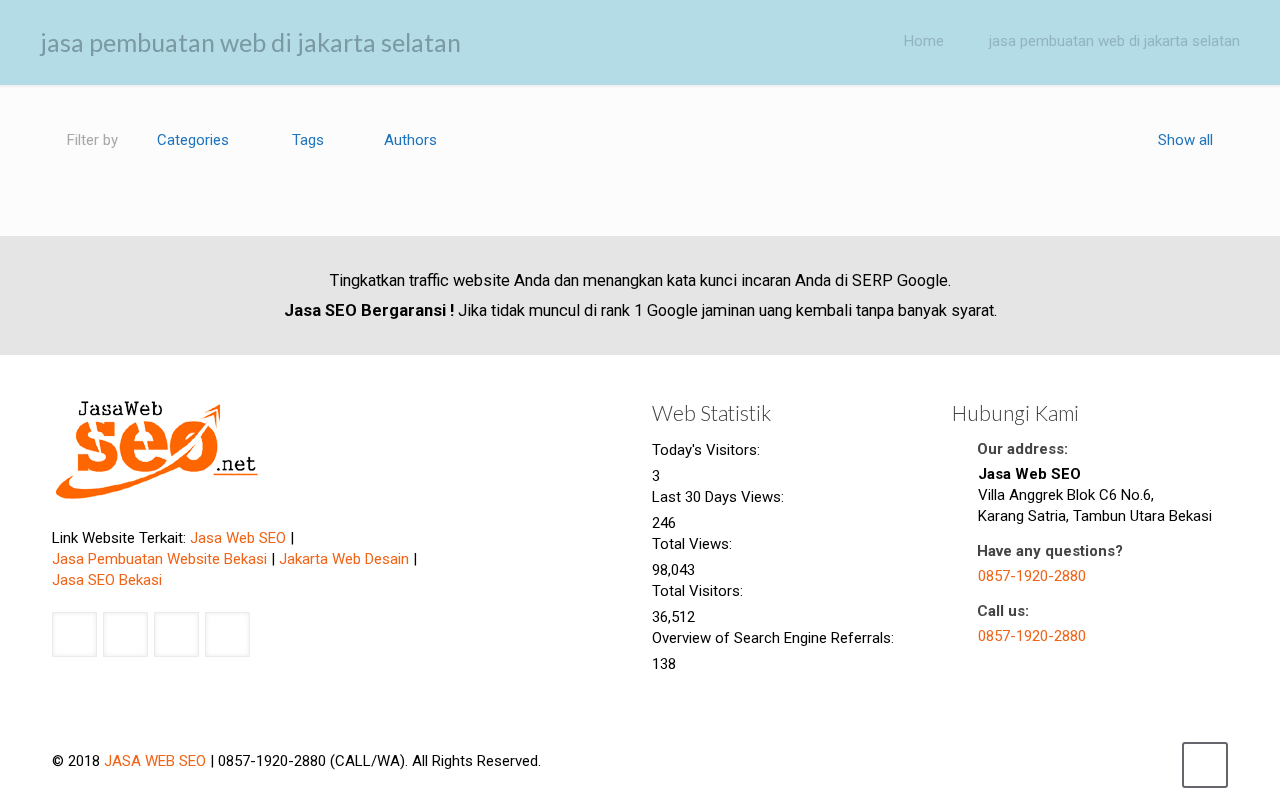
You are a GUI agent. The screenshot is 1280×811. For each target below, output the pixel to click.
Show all (1185, 140)
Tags (308, 140)
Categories (193, 140)
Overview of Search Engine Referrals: (775, 638)
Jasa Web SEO (238, 538)
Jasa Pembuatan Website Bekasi (159, 559)
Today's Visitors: (708, 450)
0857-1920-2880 (1032, 576)
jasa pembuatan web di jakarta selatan (1114, 41)
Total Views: (694, 544)
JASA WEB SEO (155, 761)
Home (924, 41)
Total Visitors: (699, 591)
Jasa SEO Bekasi (107, 580)
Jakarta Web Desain (344, 559)
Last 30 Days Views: (720, 497)
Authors (410, 140)
